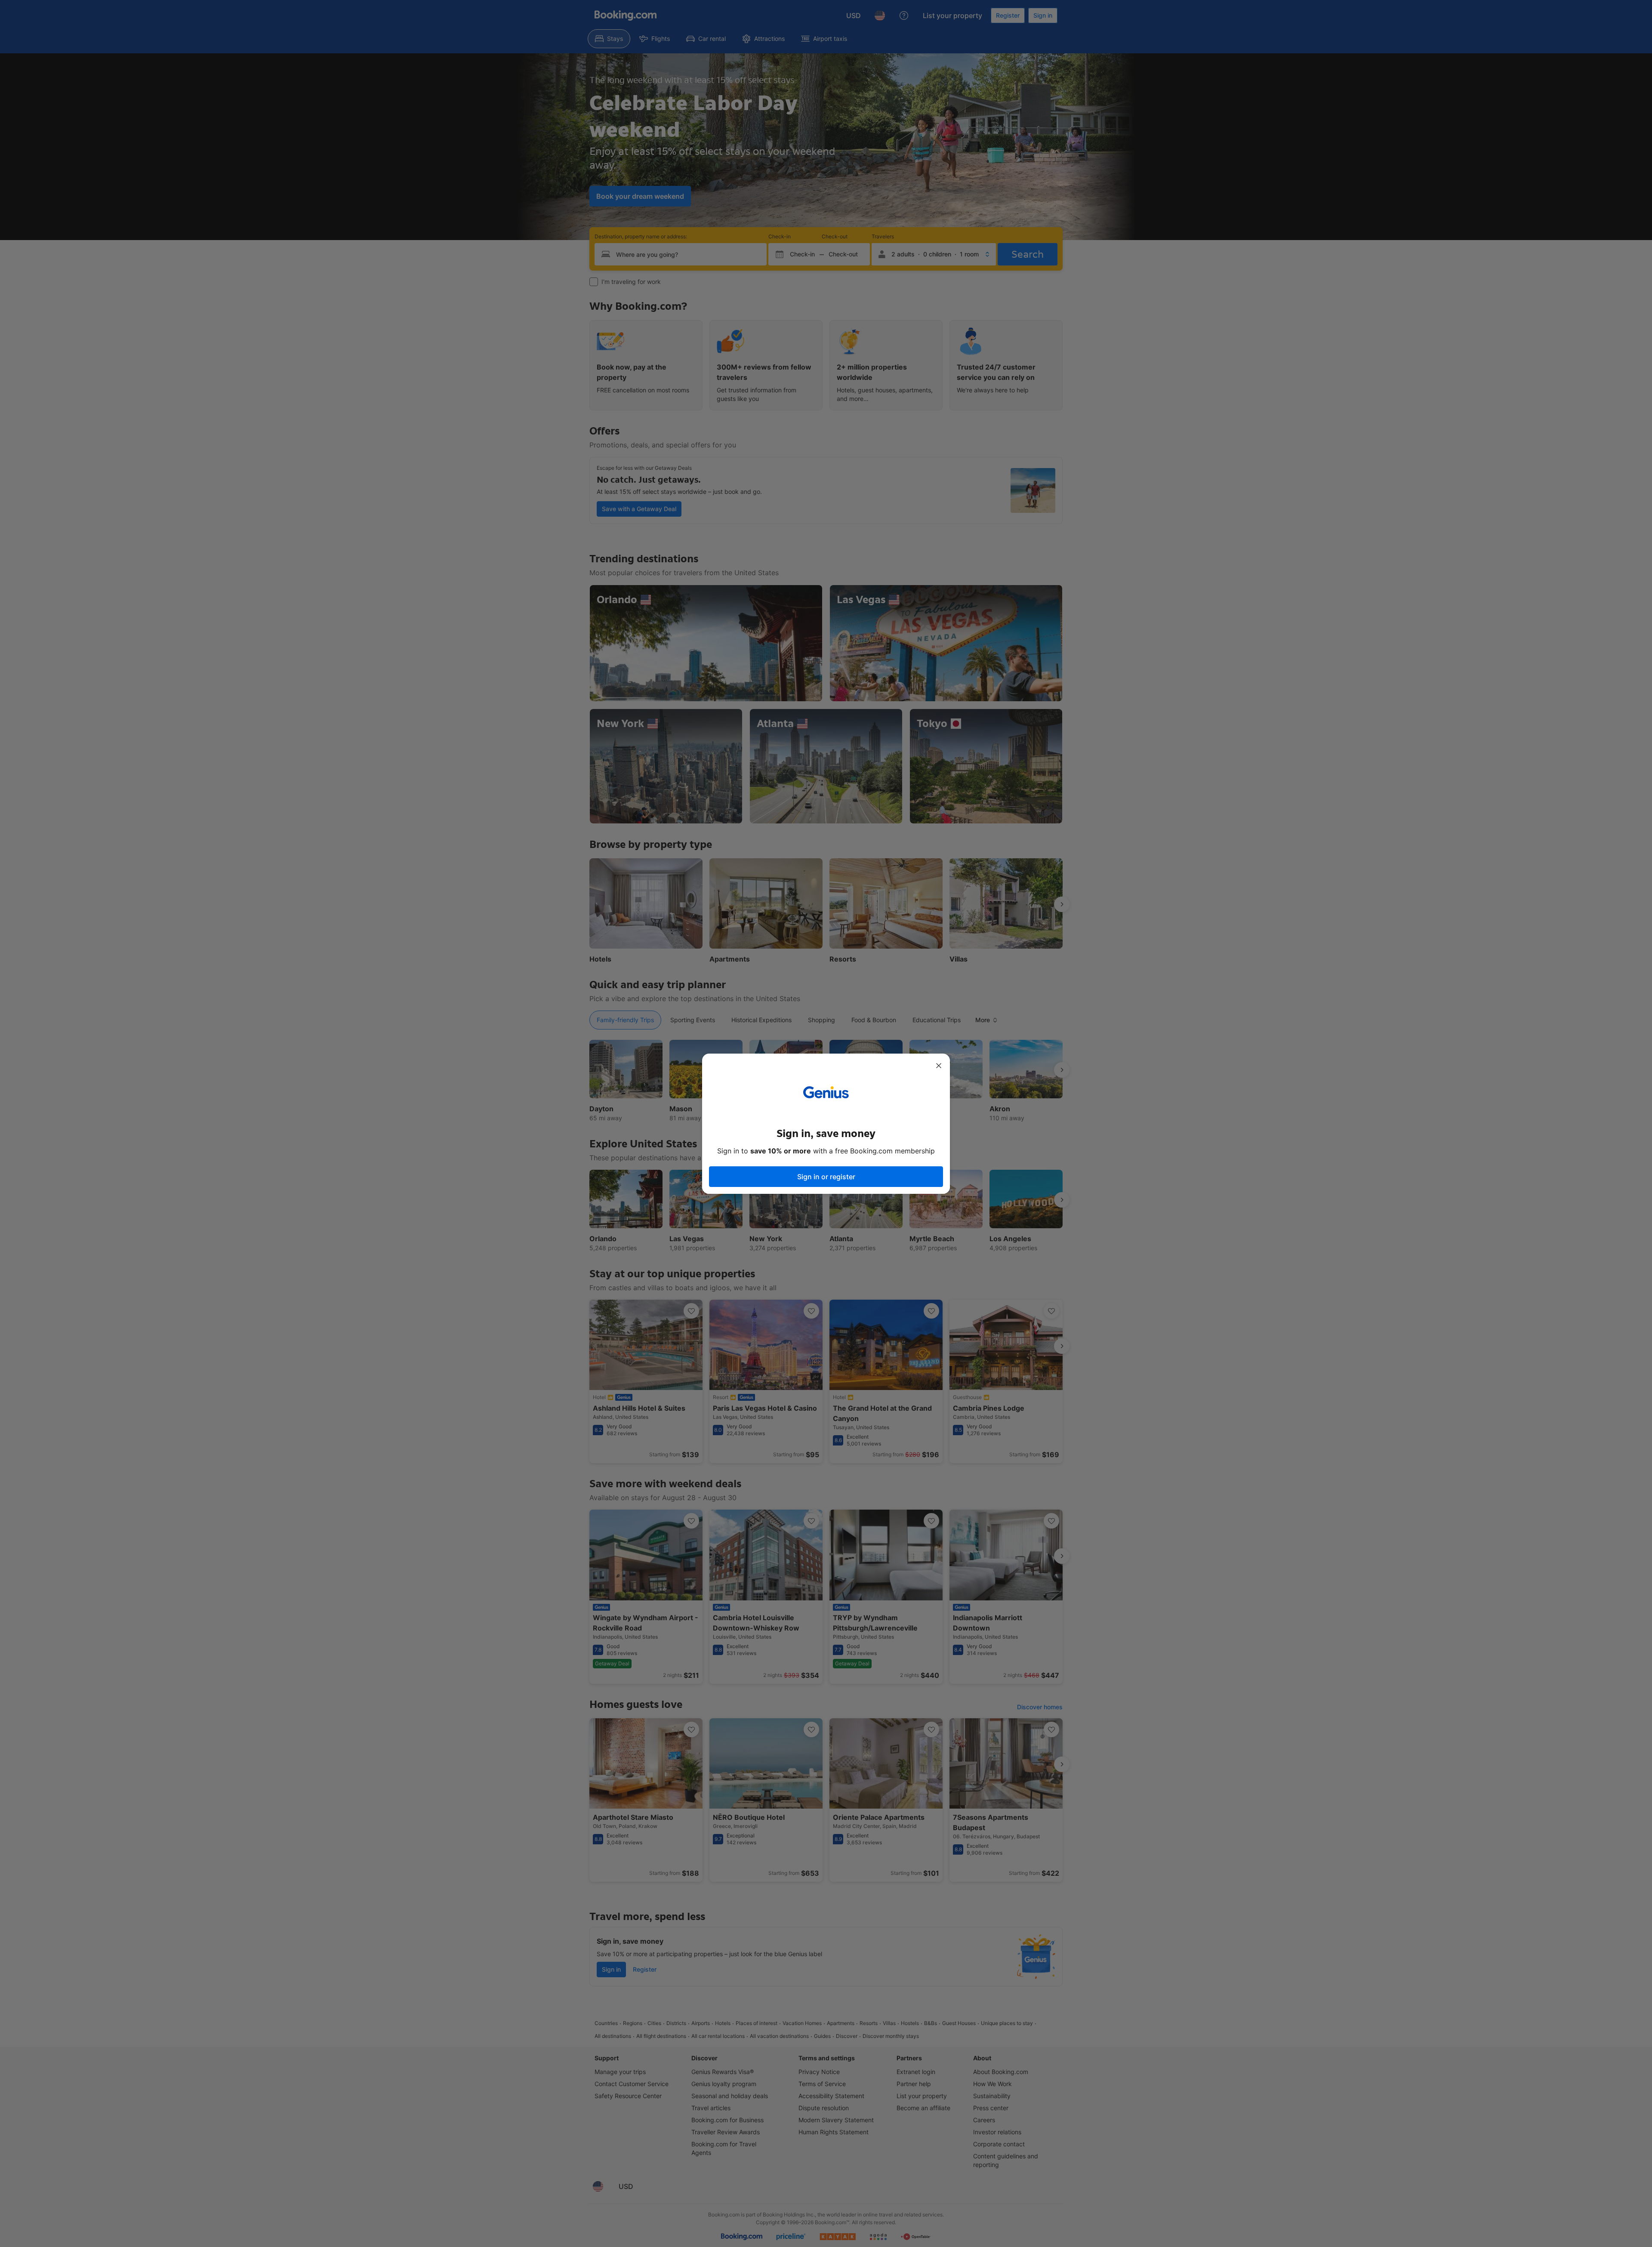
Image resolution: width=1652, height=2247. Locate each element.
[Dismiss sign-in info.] (939, 1066)
